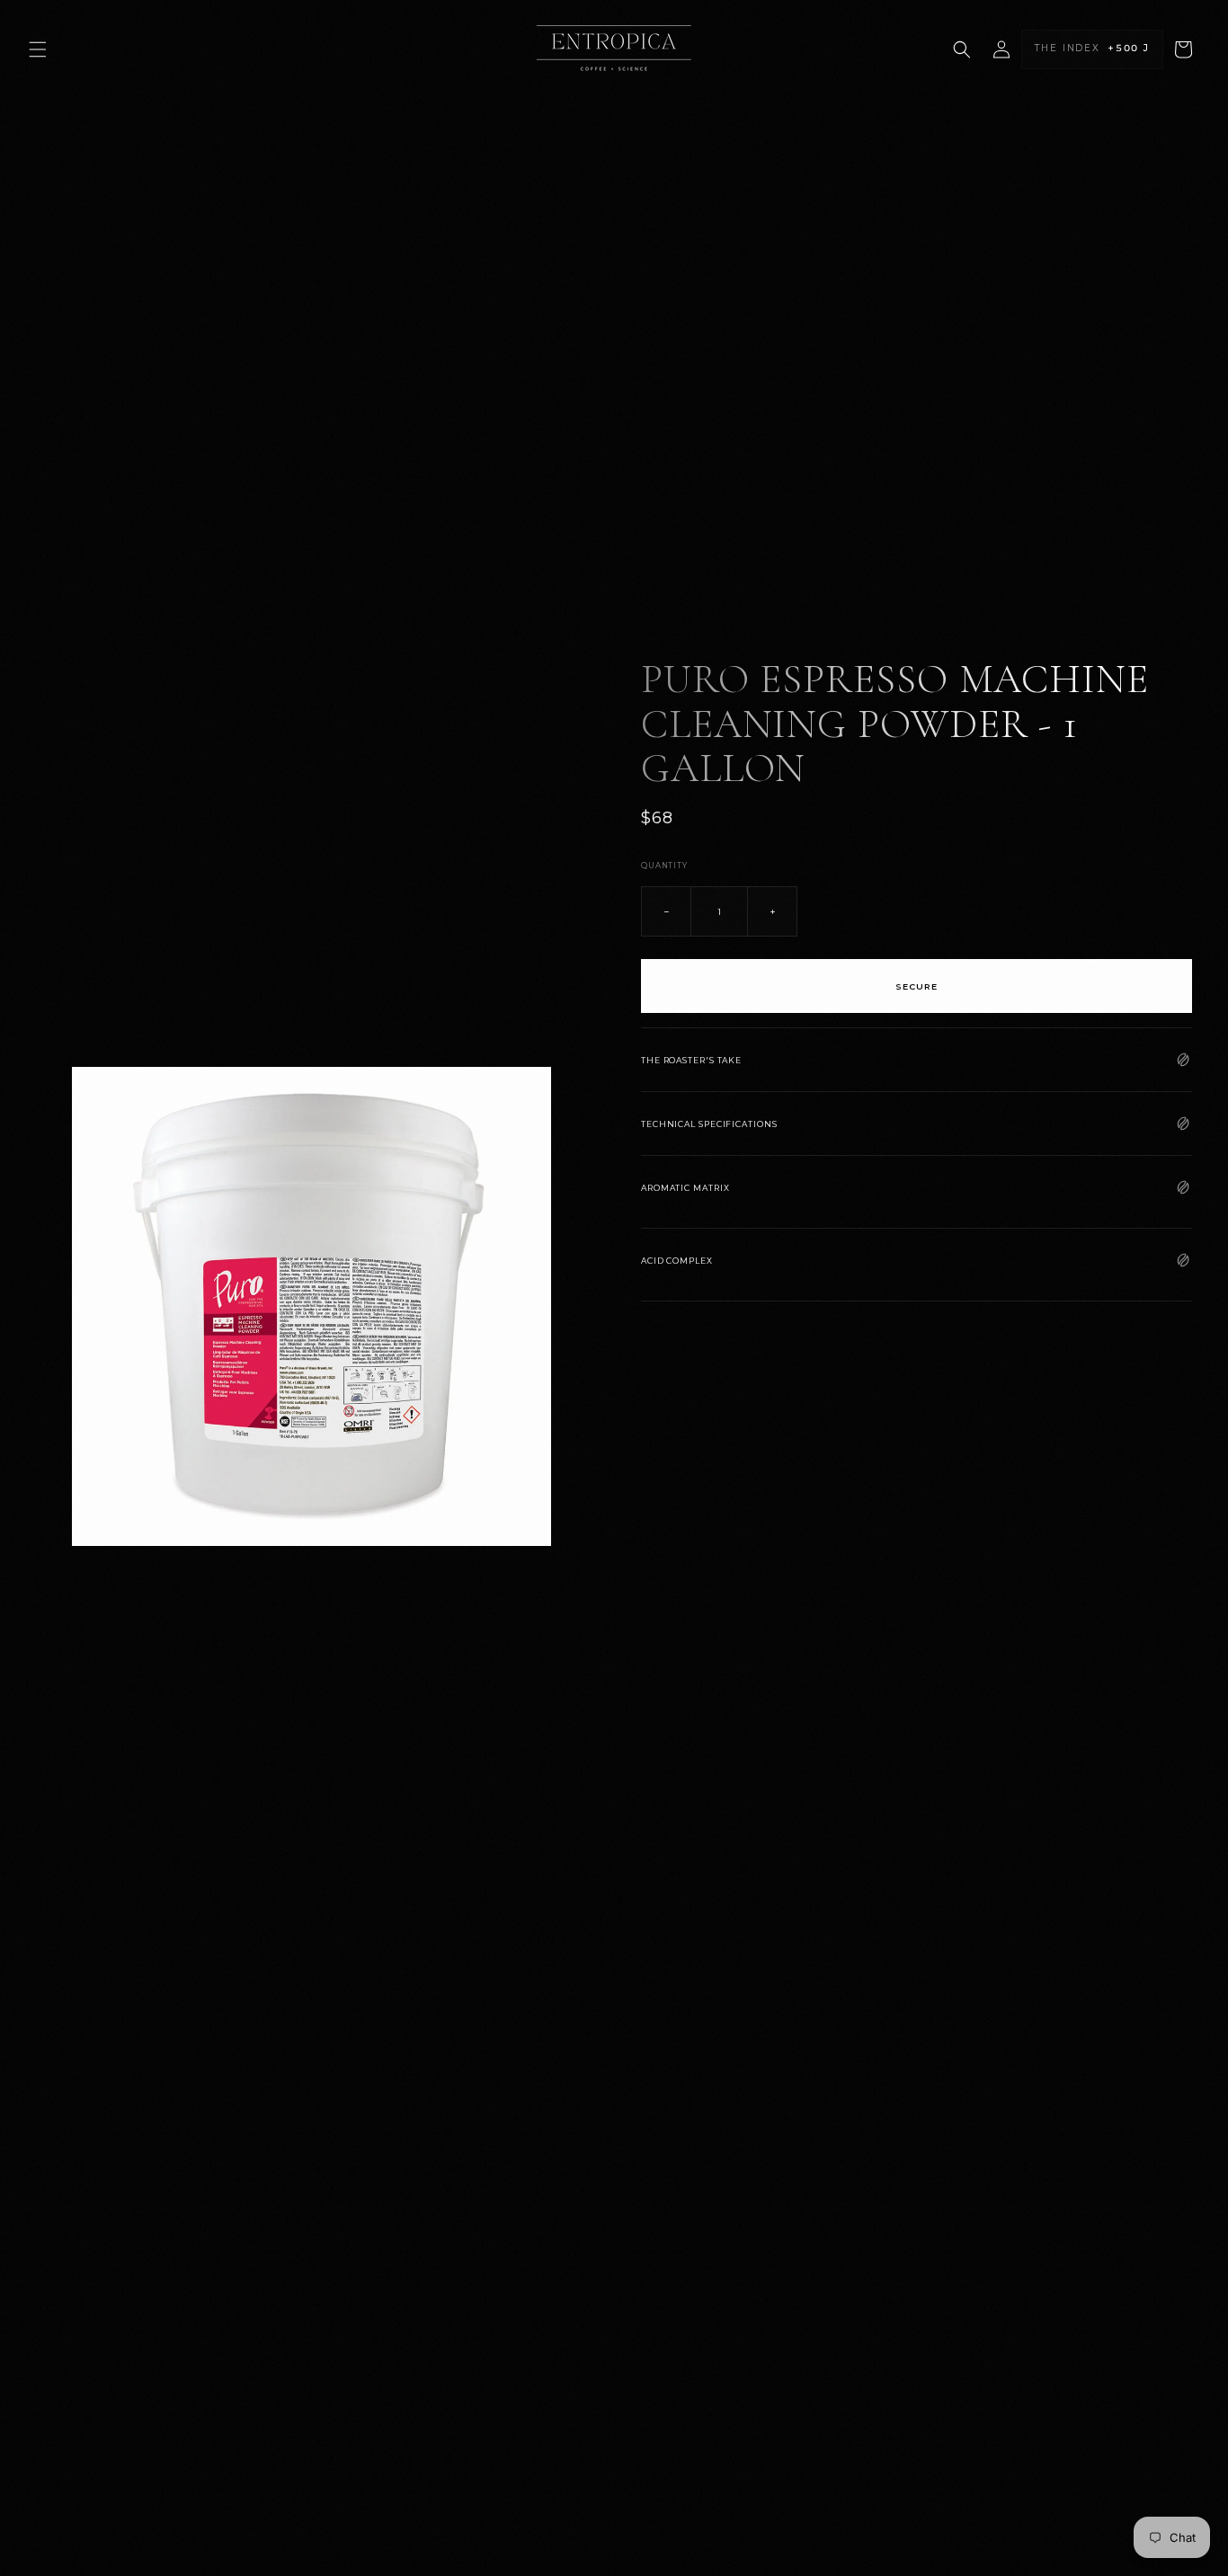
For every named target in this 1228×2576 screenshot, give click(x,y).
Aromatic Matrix (685, 1187)
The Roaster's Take (691, 1059)
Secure (917, 986)
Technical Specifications (709, 1123)
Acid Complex (677, 1260)
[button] (38, 49)
